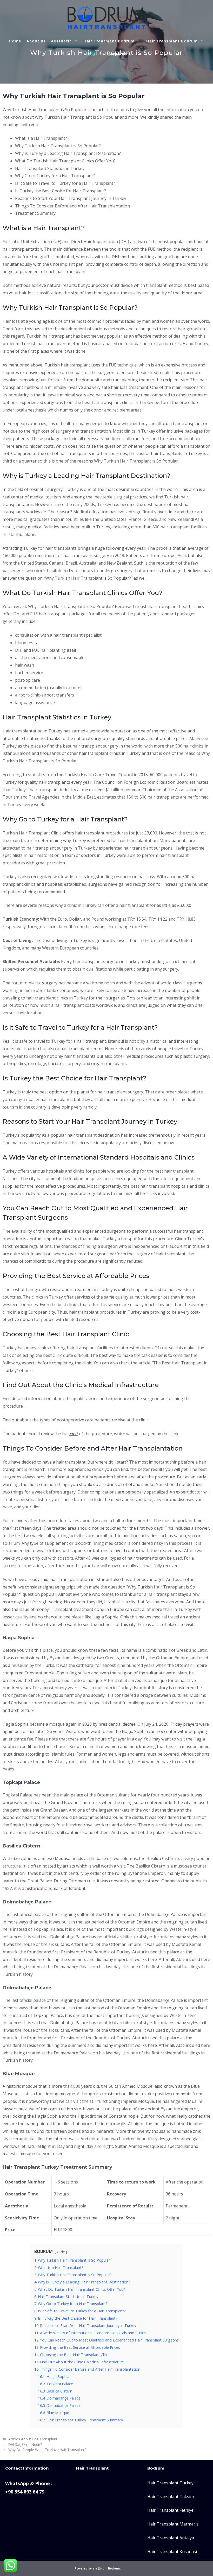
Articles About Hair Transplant (33, 2439)
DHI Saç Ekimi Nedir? (25, 2444)
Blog (91, 54)
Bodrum (114, 2568)
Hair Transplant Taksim (171, 2497)
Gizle (61, 2252)
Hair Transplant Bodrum (172, 41)
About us (36, 41)
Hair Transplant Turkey (170, 2483)
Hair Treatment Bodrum (109, 41)
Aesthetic (61, 41)
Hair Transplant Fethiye (170, 2510)
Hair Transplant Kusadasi (172, 2552)
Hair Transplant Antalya (171, 2538)
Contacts (117, 54)
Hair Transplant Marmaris (173, 2524)
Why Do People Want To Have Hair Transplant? (47, 2450)
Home (15, 41)
